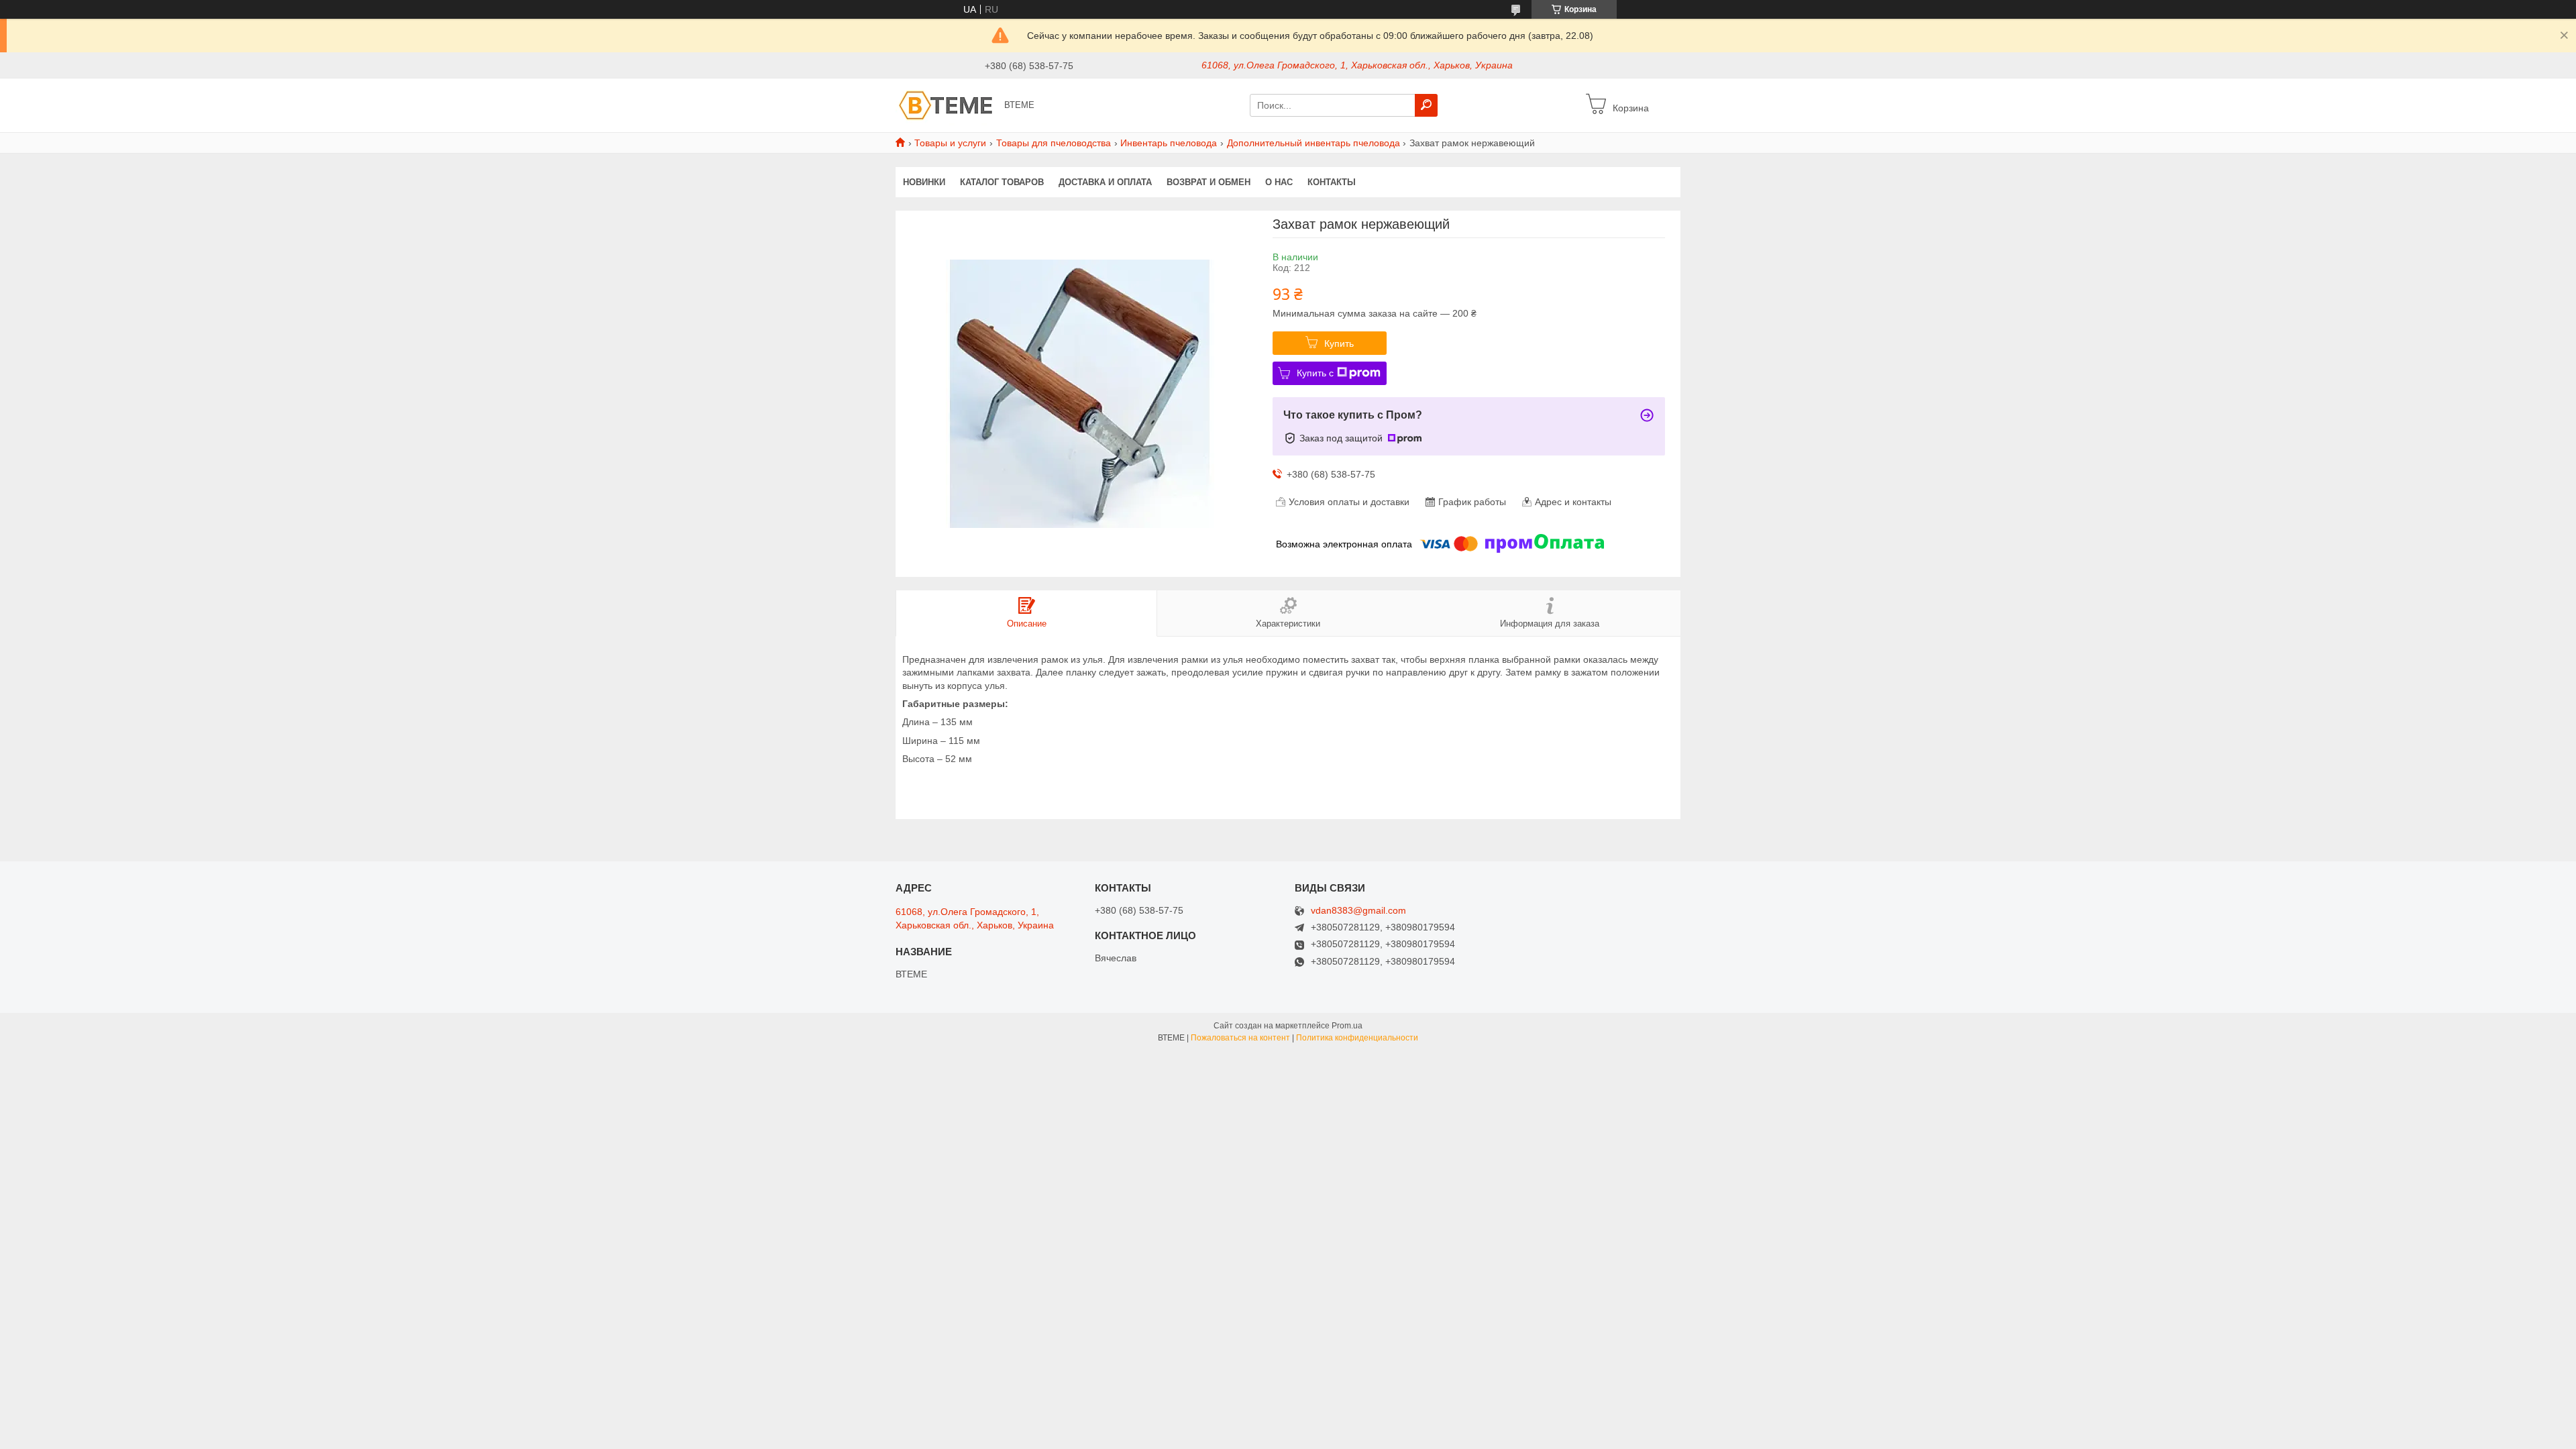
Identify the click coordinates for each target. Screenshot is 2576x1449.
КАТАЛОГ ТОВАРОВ (1002, 182)
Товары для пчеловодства (1054, 143)
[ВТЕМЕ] (946, 105)
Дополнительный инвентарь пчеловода (1313, 143)
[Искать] (1426, 105)
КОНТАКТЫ (1332, 182)
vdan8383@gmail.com (1358, 911)
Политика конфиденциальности (1357, 1038)
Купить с (1315, 373)
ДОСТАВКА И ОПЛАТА (1105, 182)
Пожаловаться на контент (1240, 1038)
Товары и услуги (950, 143)
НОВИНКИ (924, 182)
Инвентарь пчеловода (1169, 143)
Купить (1339, 343)
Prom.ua (1347, 1026)
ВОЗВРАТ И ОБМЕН (1209, 182)
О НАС (1279, 182)
